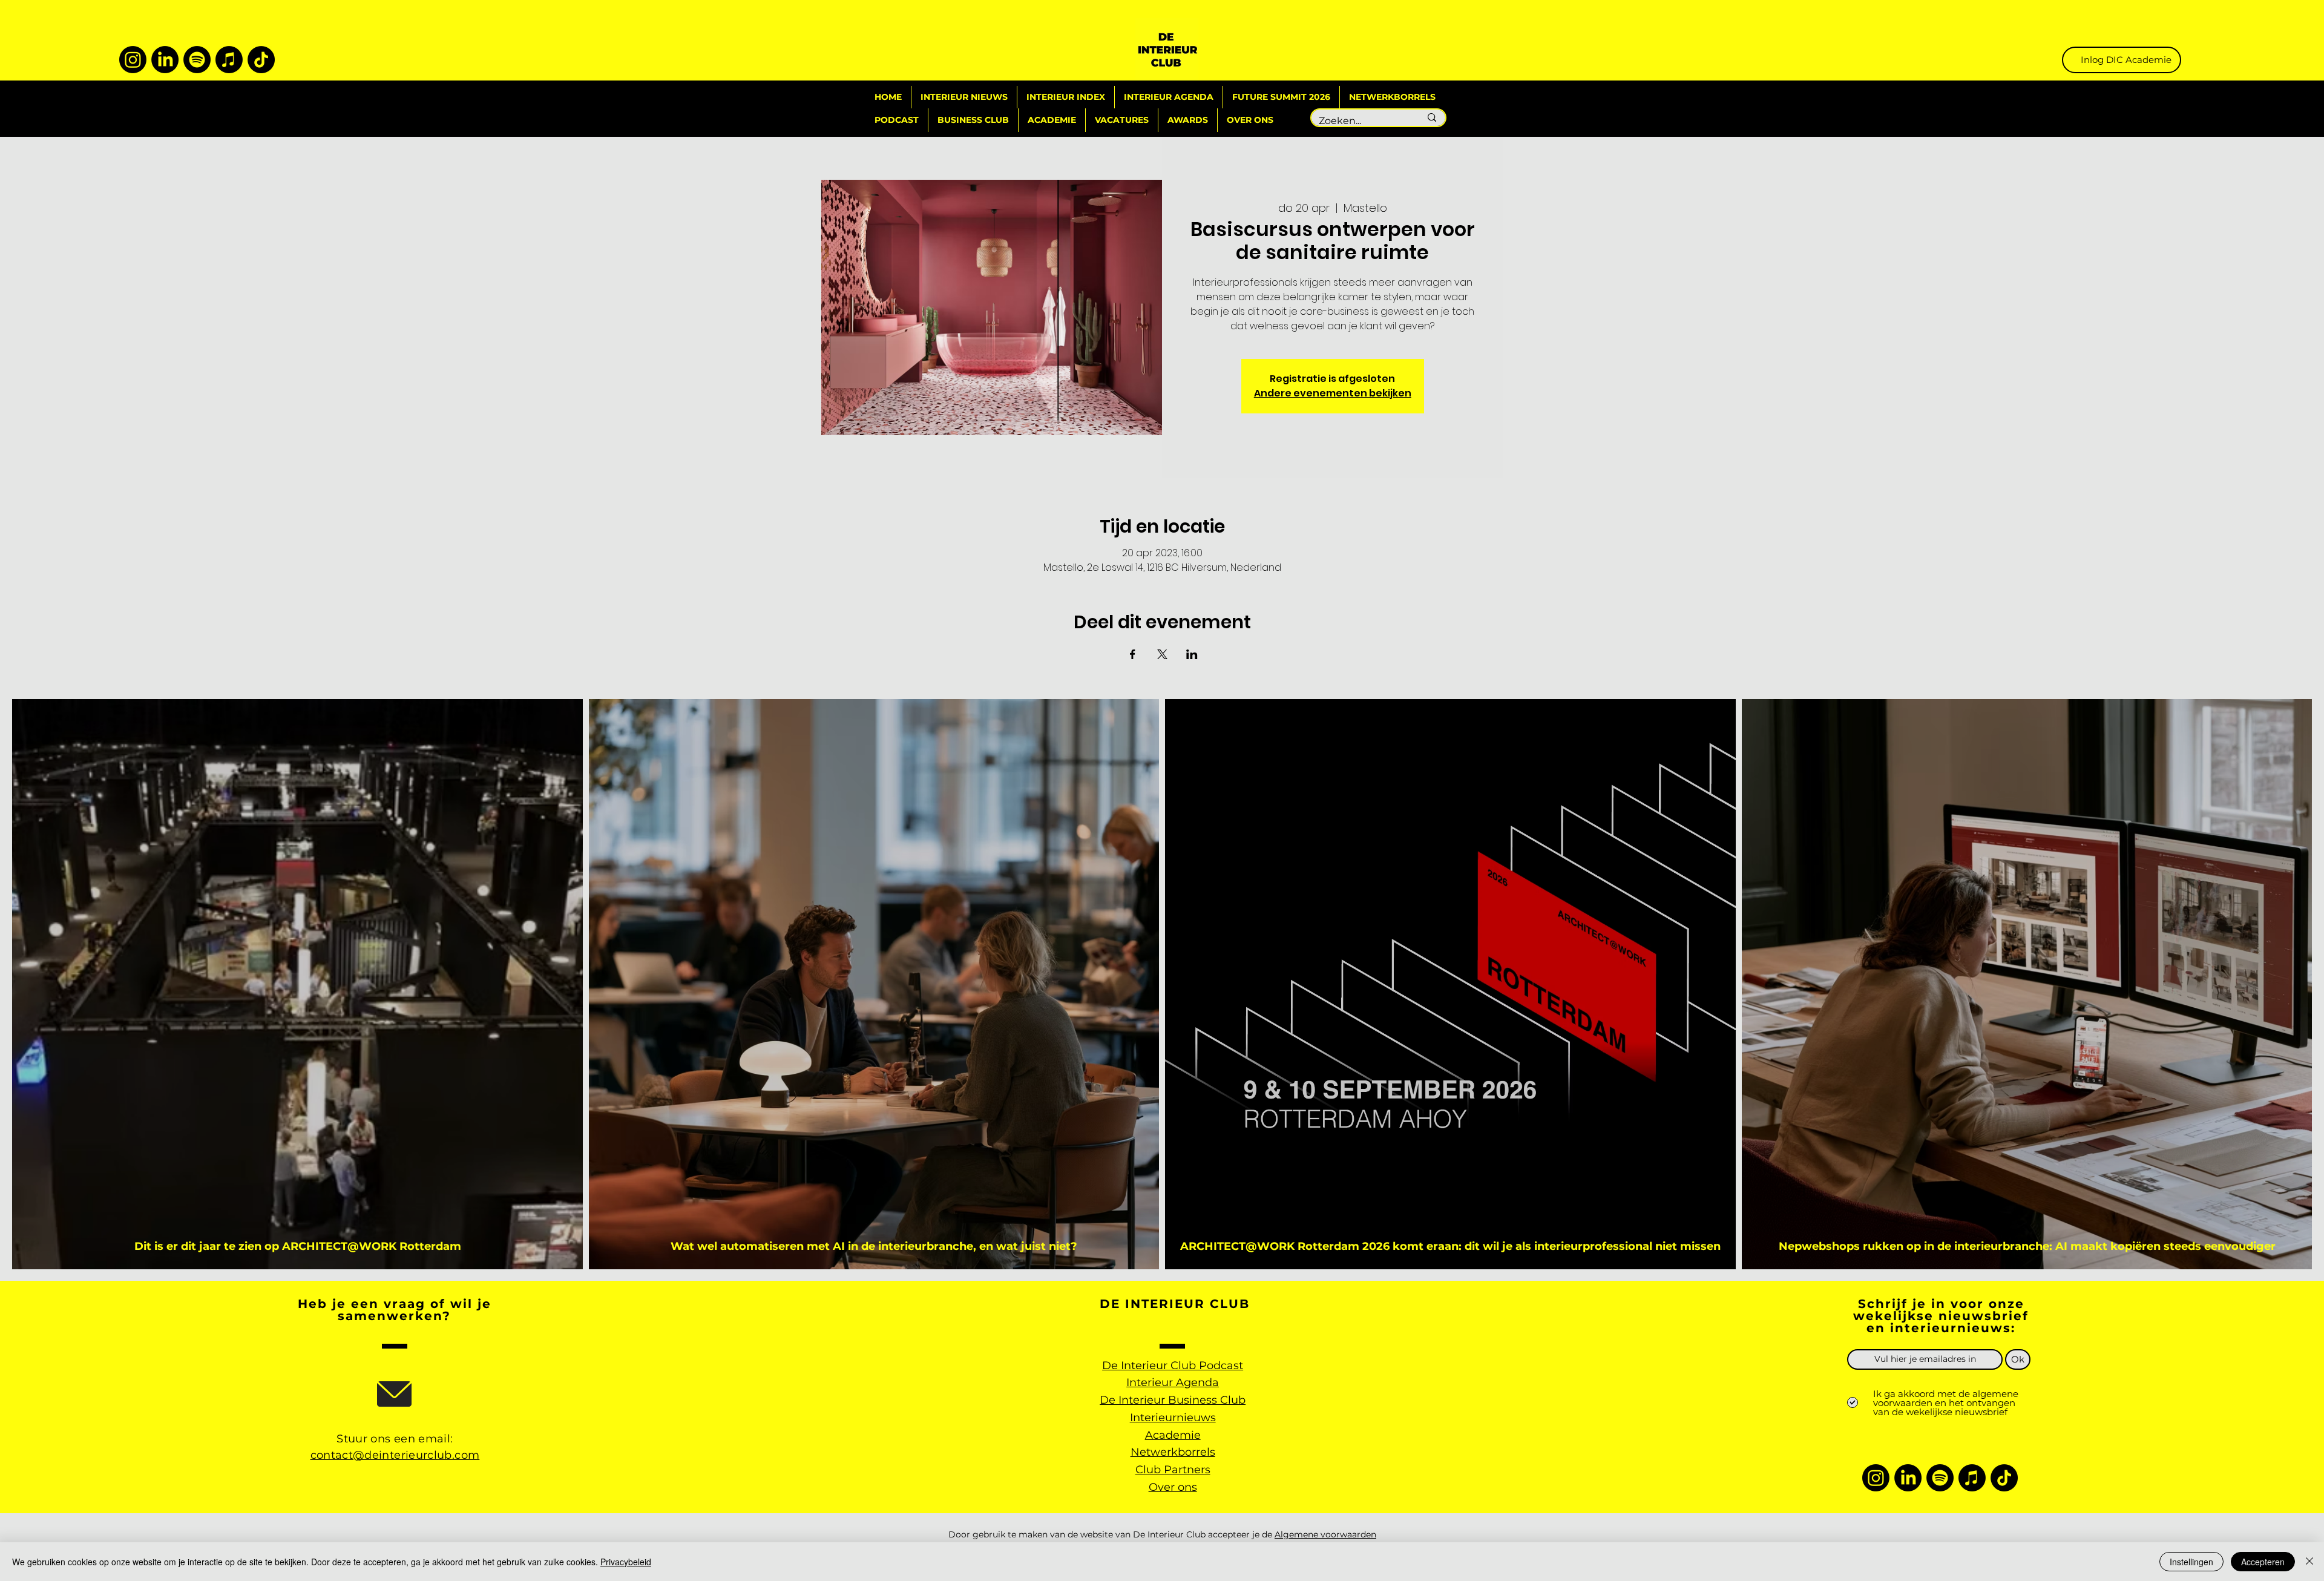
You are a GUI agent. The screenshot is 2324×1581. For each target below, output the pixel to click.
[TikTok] (261, 60)
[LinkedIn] (165, 60)
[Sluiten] (2309, 1562)
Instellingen (2191, 1562)
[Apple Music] (229, 60)
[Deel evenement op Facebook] (1133, 654)
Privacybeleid (626, 1562)
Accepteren (2263, 1562)
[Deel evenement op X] (1162, 654)
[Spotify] (197, 60)
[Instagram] (133, 60)
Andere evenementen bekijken (1333, 393)
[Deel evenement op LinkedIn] (1192, 654)
